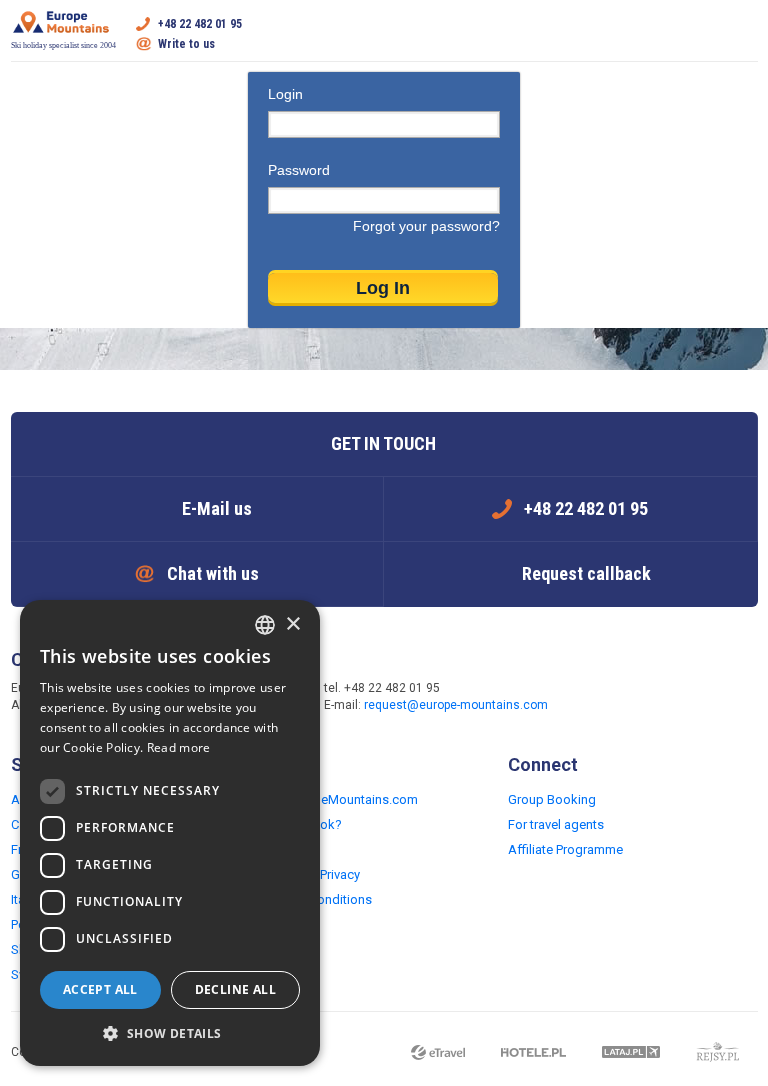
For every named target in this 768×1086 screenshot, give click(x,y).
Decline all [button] (235, 989)
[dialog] (170, 833)
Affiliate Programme (565, 849)
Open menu (743, 34)
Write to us (186, 44)
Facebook (602, 698)
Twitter (642, 698)
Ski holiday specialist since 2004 (63, 45)
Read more (179, 747)
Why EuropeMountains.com (338, 799)
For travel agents (556, 824)
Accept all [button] (100, 989)
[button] (170, 1034)
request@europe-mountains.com (456, 705)
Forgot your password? (426, 226)
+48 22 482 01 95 (200, 24)
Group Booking (552, 799)
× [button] (292, 624)
